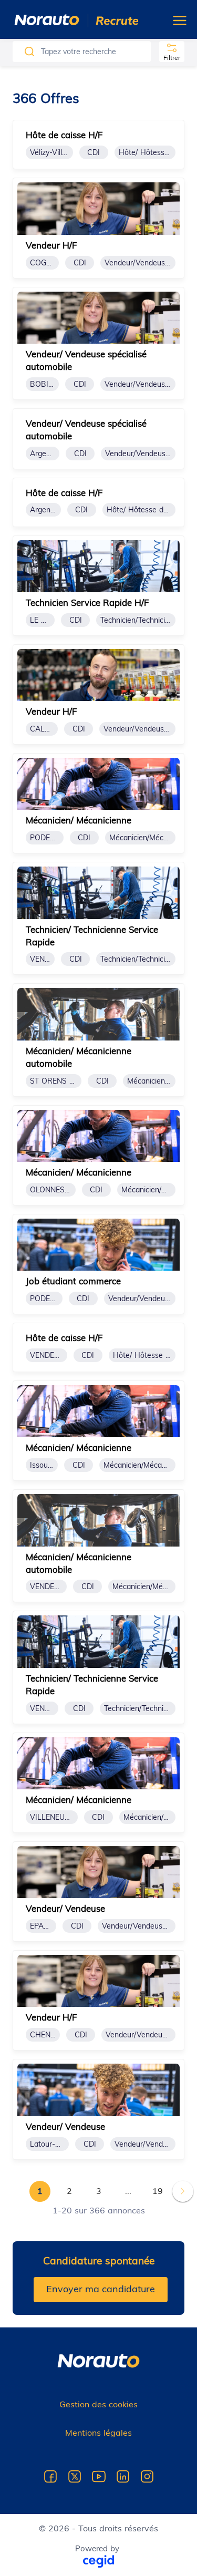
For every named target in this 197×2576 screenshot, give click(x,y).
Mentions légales (98, 2433)
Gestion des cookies (98, 2404)
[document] (98, 145)
